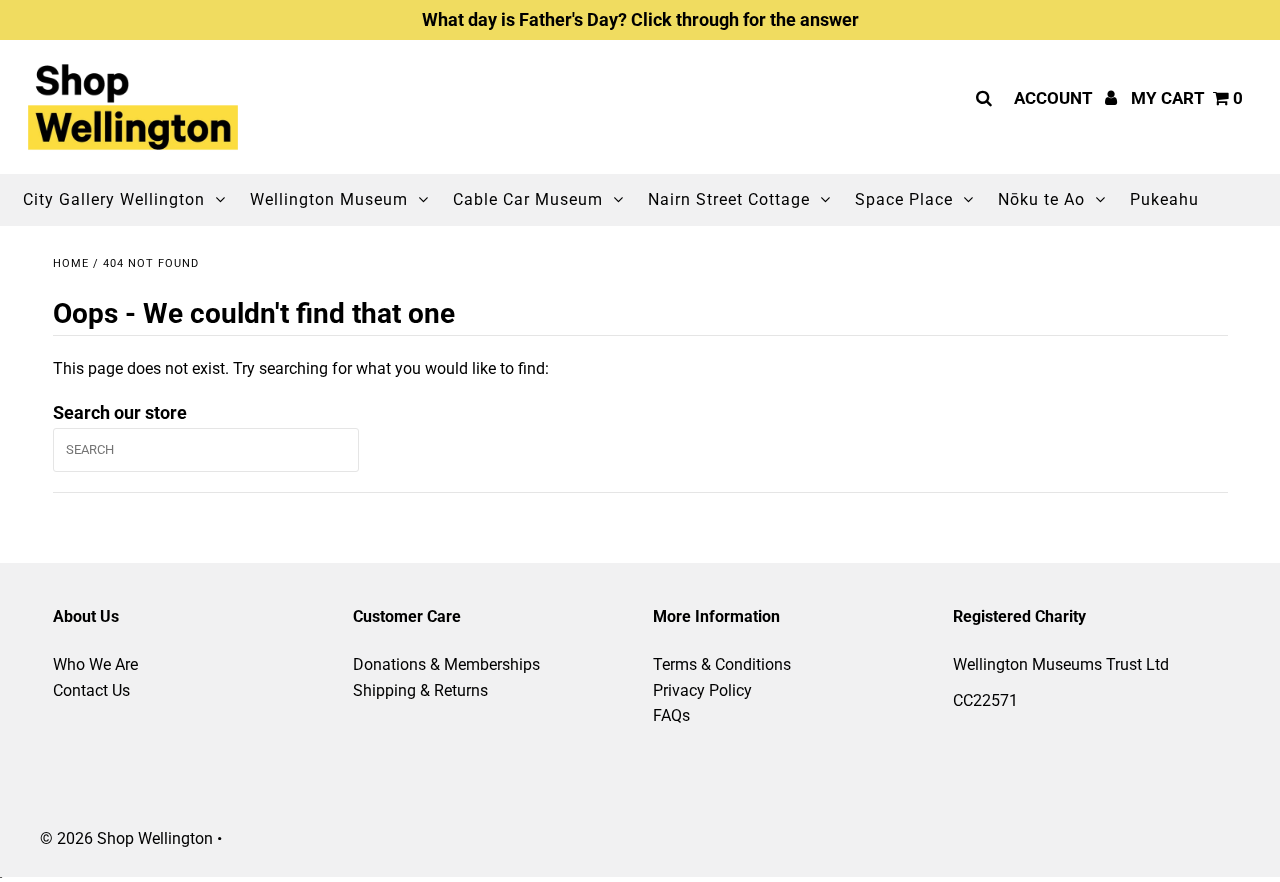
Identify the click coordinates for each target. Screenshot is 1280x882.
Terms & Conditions (722, 664)
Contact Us (91, 690)
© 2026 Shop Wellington (126, 838)
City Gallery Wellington (114, 199)
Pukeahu (1164, 199)
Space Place (904, 199)
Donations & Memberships (446, 664)
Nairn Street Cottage (729, 199)
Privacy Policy (702, 690)
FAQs (671, 715)
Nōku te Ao (1041, 199)
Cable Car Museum (528, 199)
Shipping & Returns (420, 690)
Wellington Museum (329, 199)
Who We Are (95, 664)
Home (71, 263)
